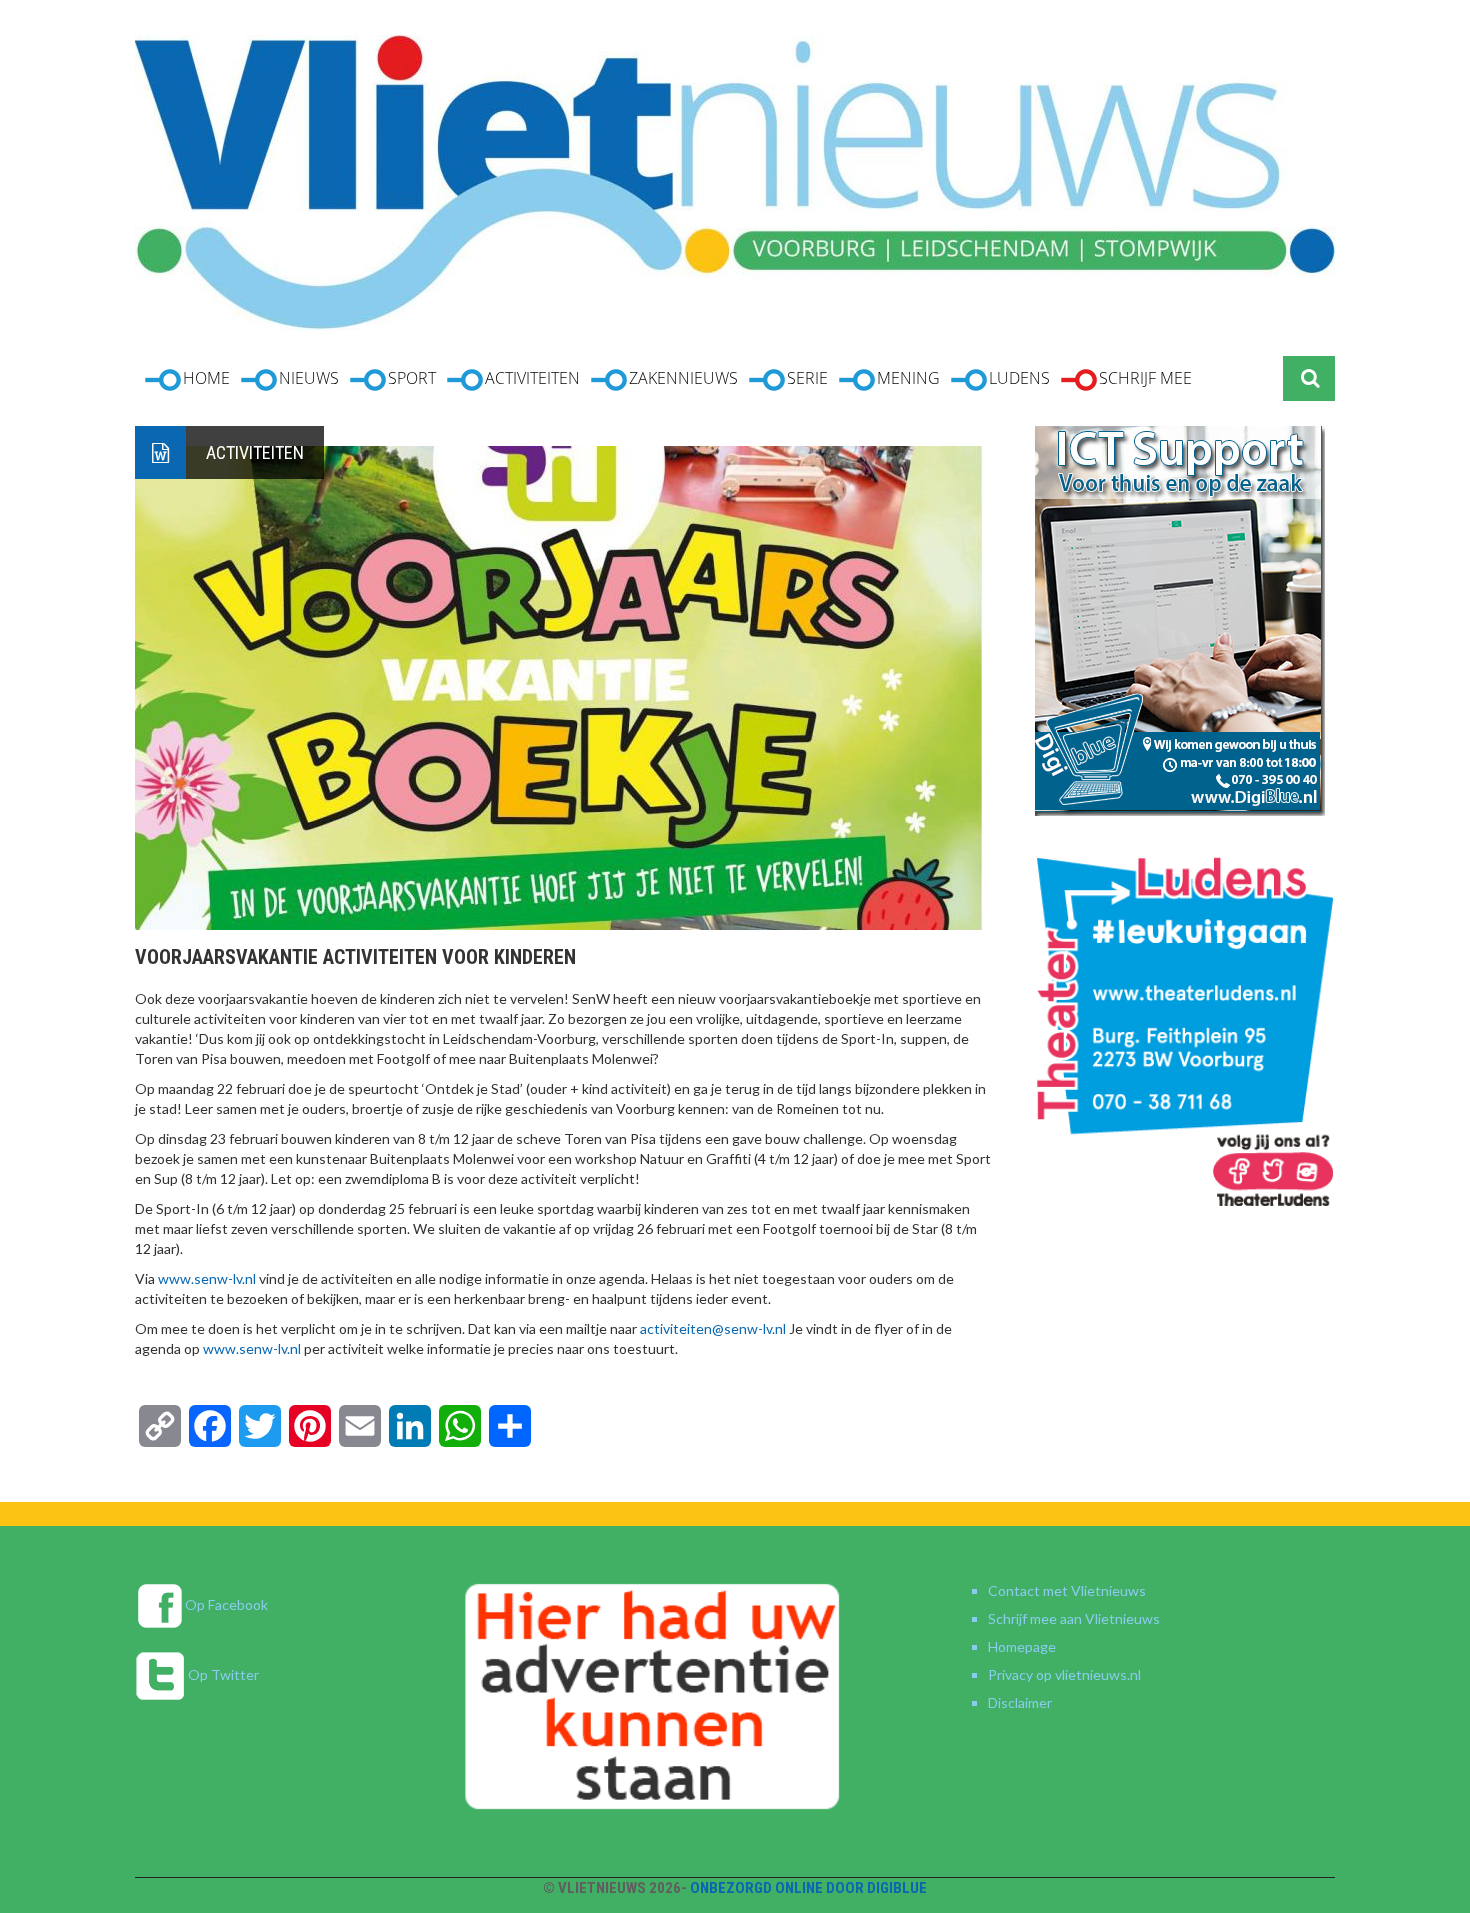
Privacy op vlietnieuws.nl (1064, 1674)
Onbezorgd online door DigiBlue (808, 1888)
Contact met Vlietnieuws (1067, 1590)
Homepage (1022, 1646)
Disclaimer (1020, 1702)
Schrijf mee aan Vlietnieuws (1074, 1618)
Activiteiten (255, 452)
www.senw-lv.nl (207, 1278)
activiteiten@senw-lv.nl (713, 1328)
